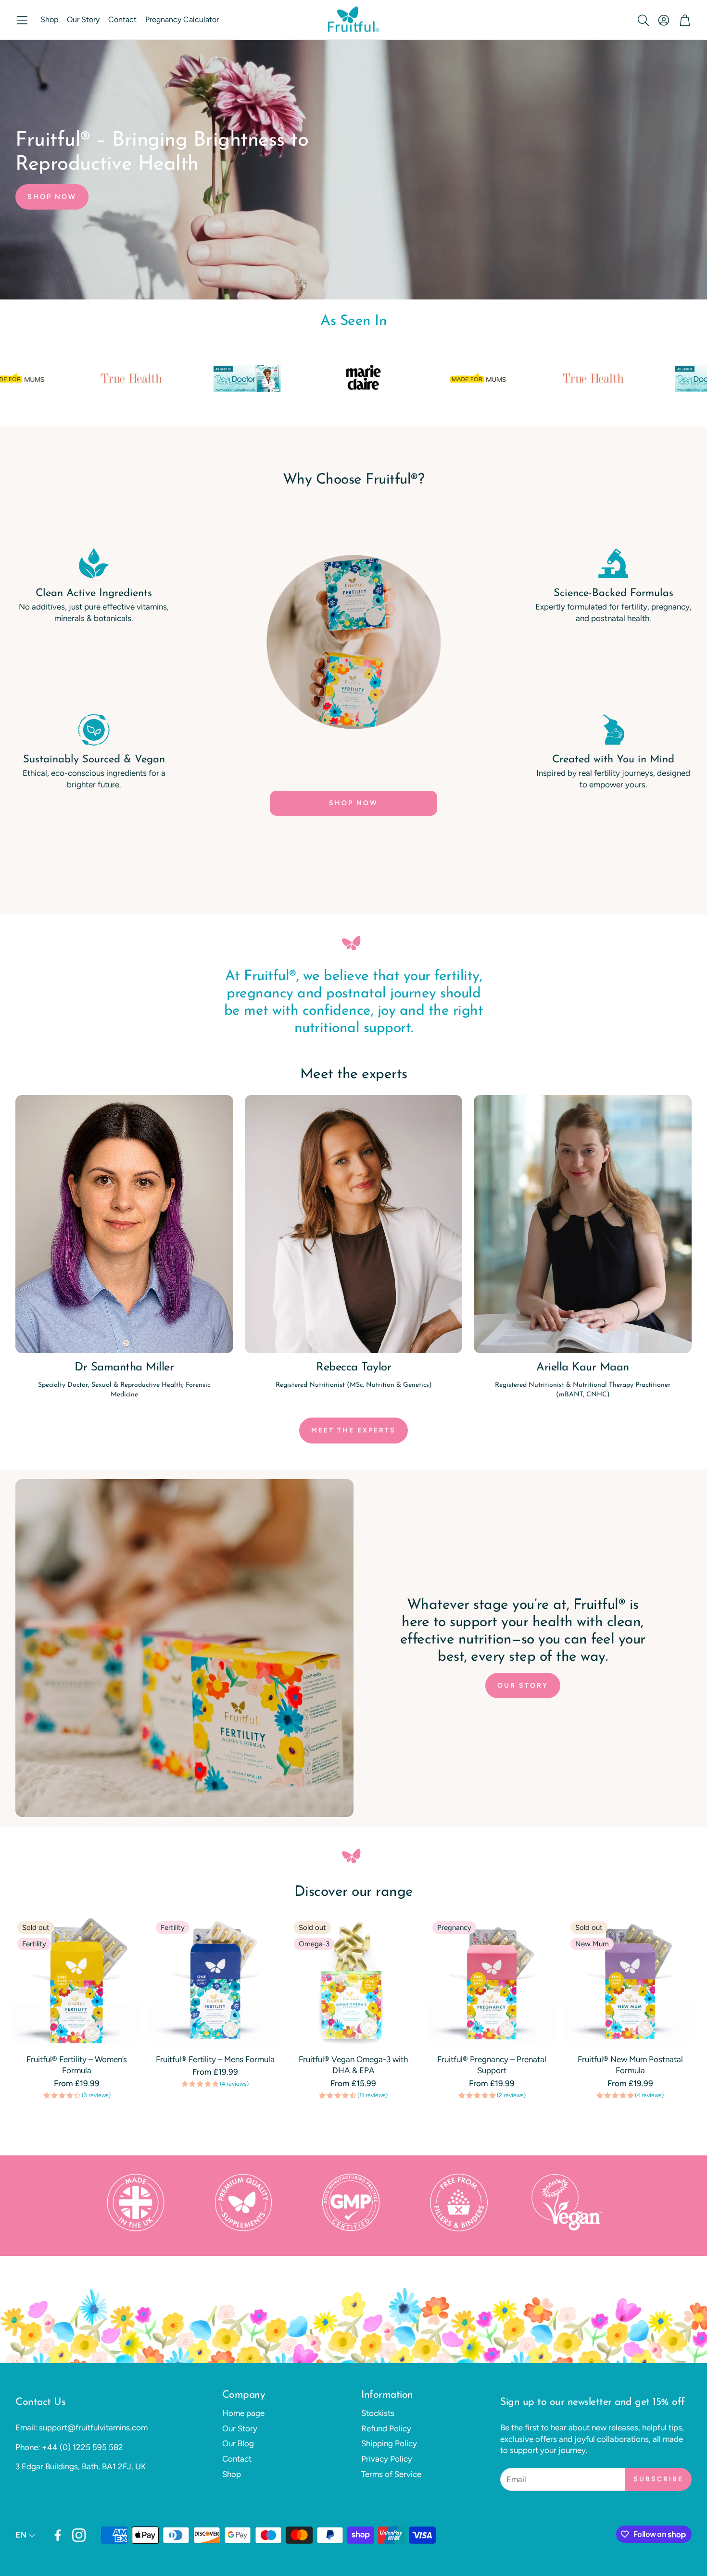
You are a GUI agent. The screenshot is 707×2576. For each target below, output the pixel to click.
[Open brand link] (604, 378)
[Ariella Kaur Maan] (583, 1224)
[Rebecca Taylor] (354, 1224)
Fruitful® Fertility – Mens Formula (215, 2059)
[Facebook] (58, 2535)
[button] (22, 20)
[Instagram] (79, 2535)
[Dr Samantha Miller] (124, 1224)
